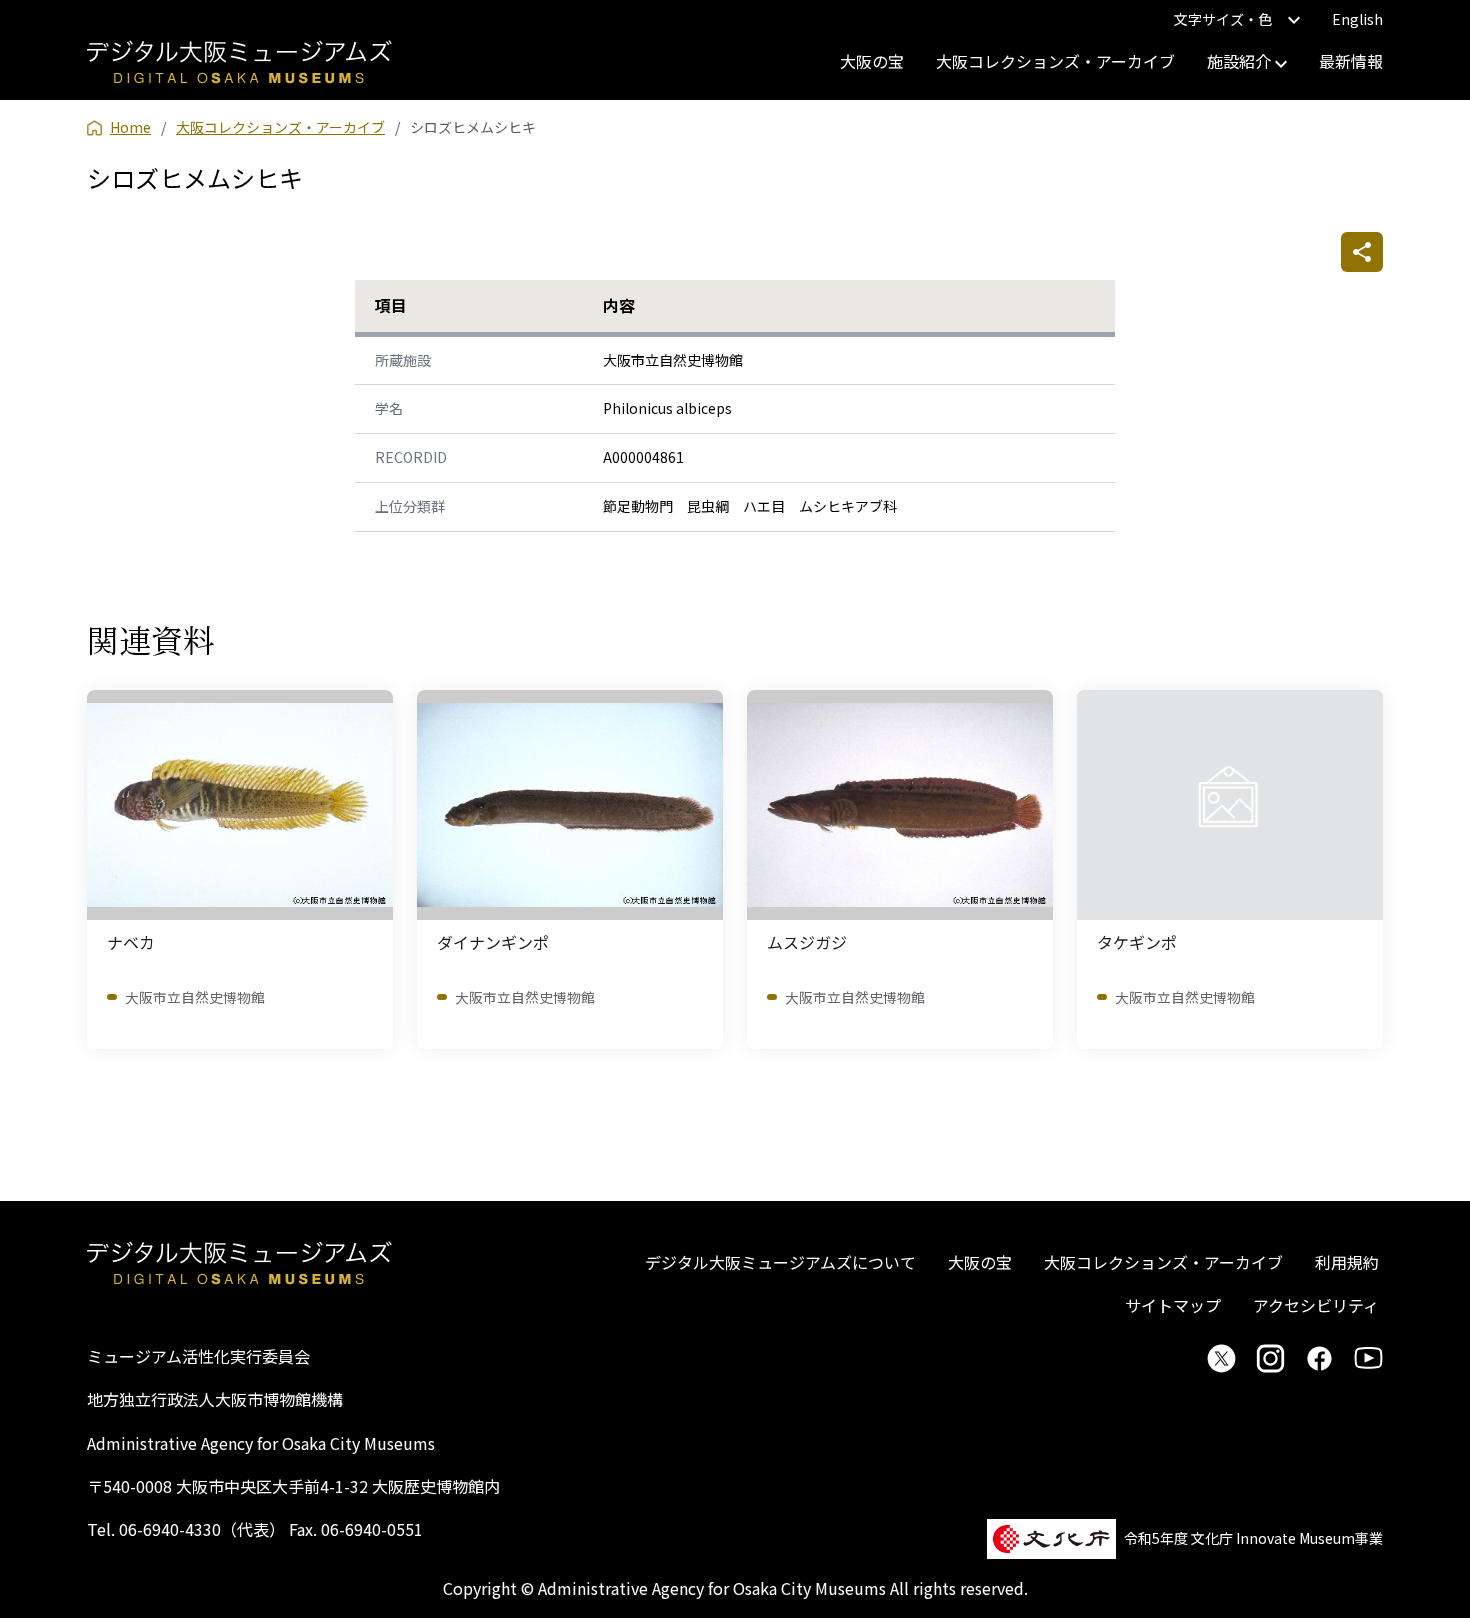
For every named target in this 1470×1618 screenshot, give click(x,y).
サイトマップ (1173, 1305)
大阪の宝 (872, 61)
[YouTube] (1368, 1358)
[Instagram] (1270, 1358)
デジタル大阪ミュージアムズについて (780, 1262)
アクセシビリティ (1316, 1305)
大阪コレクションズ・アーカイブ (1055, 61)
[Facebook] (1319, 1358)
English (1357, 19)
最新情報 (1351, 61)
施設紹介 (1241, 61)
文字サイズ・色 (1223, 19)
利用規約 (1347, 1262)
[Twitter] (1221, 1358)
